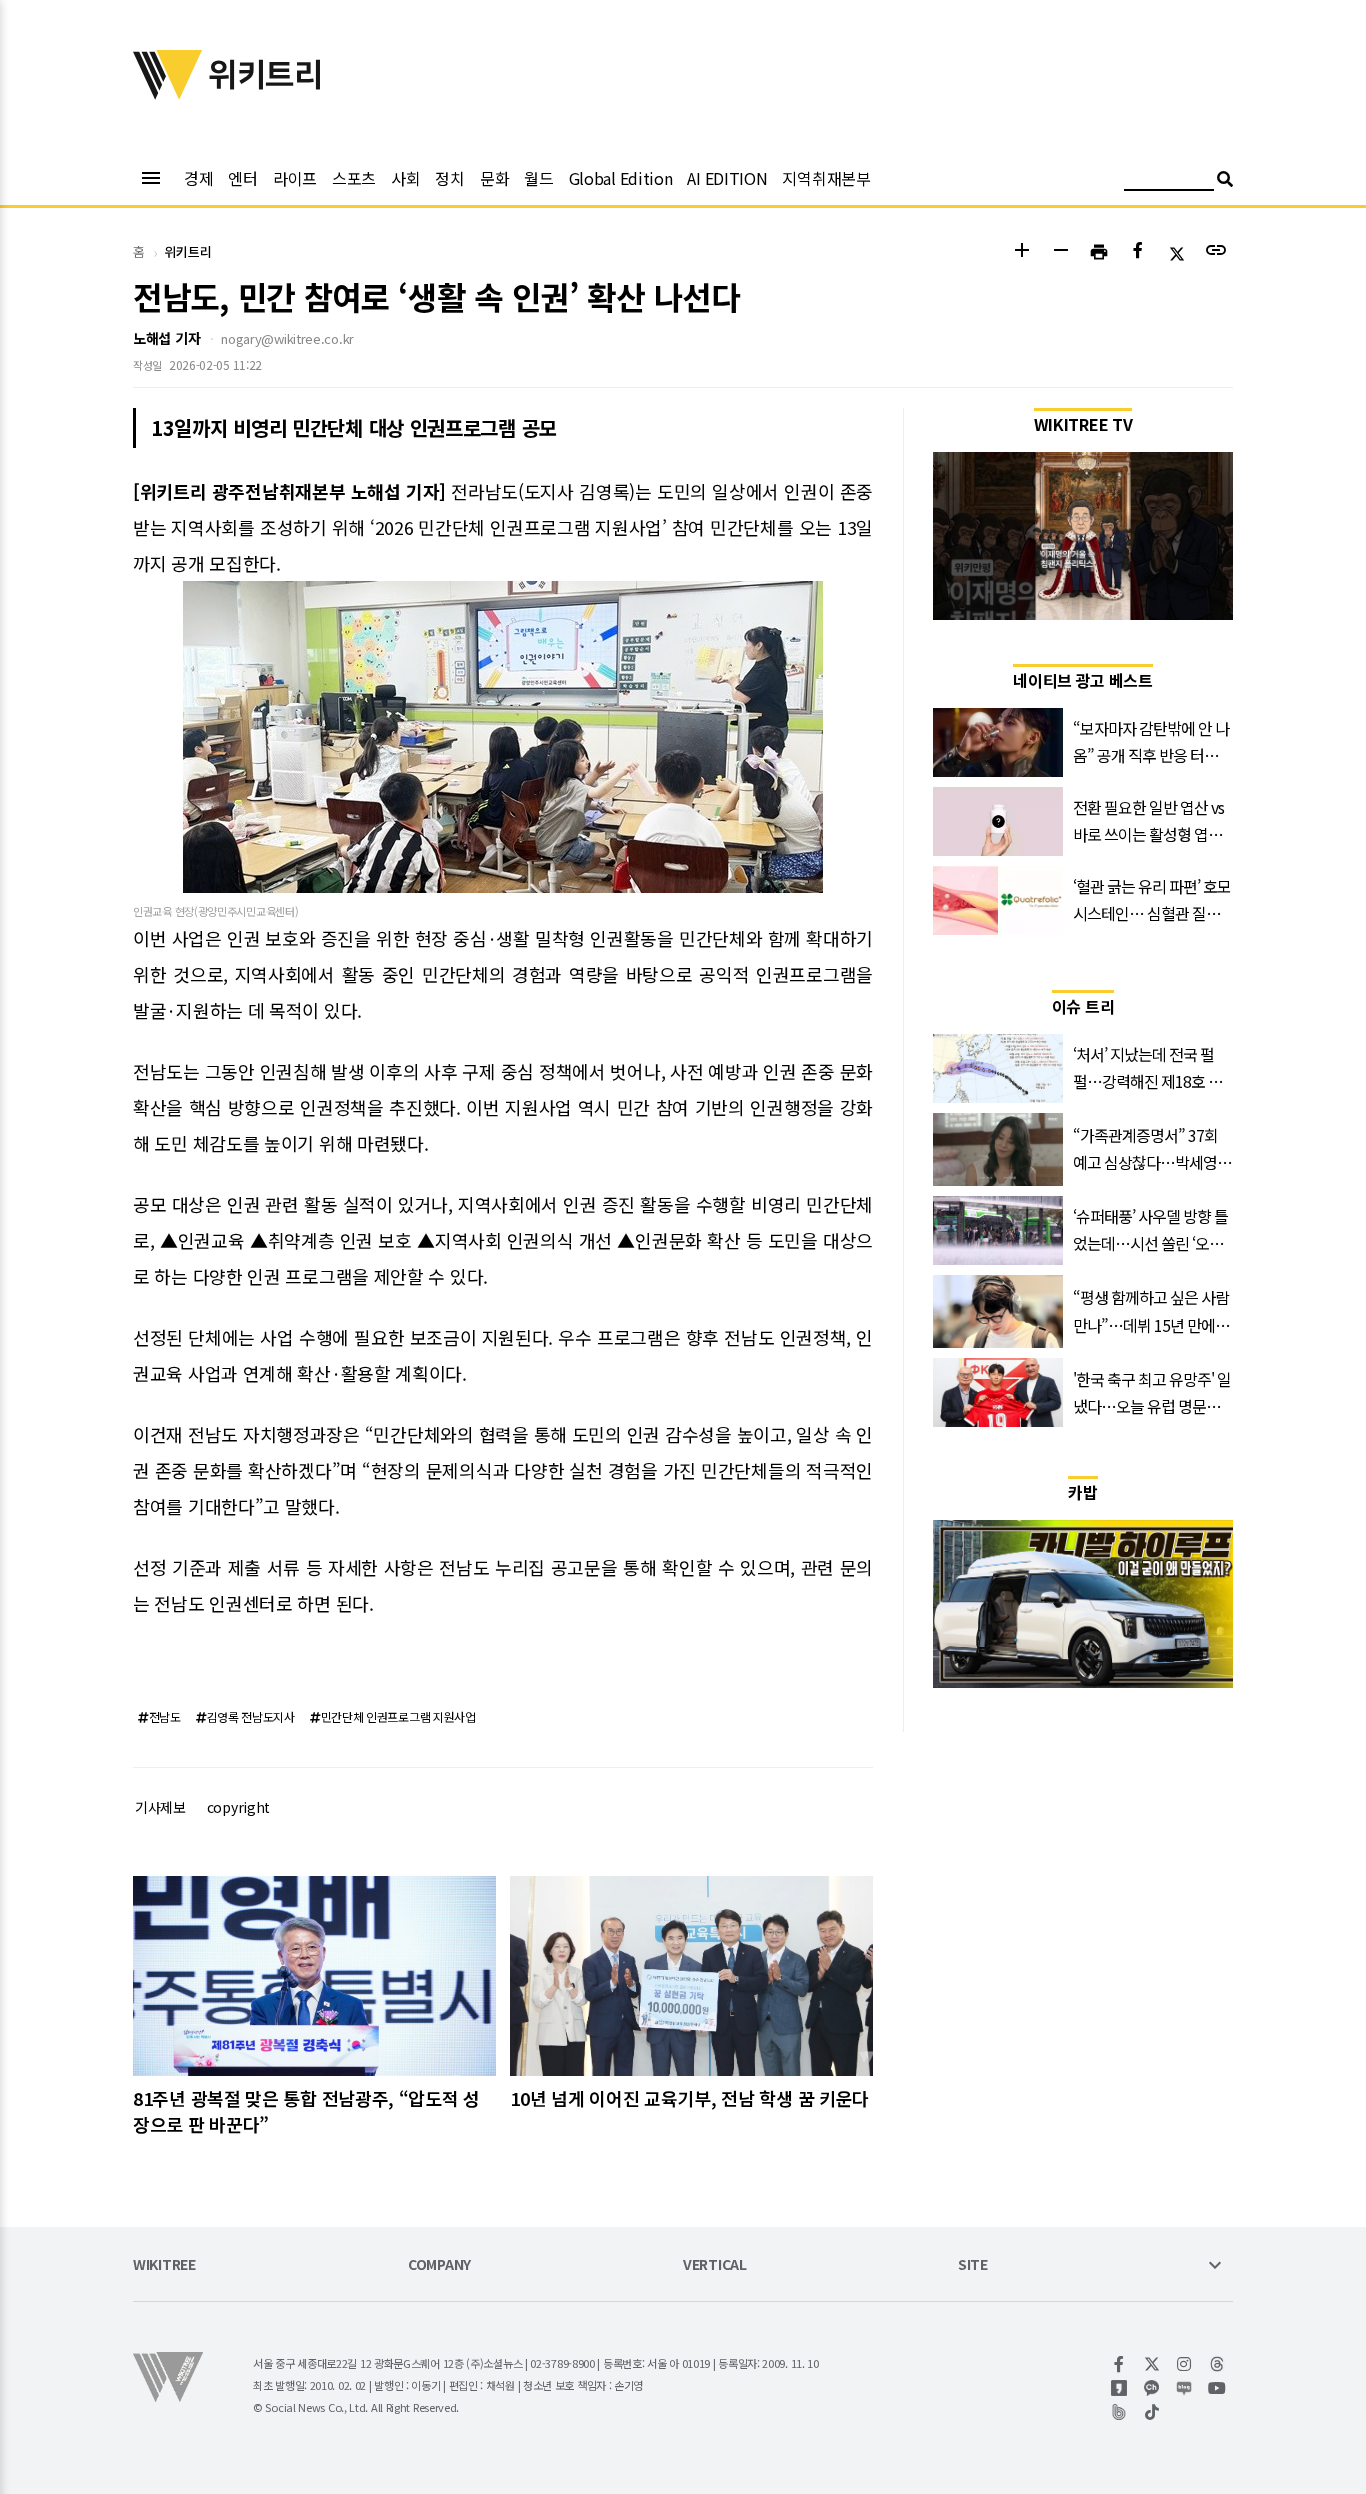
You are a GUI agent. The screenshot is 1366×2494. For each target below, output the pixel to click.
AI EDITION (727, 178)
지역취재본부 (826, 178)
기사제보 (160, 1807)
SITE (973, 2265)
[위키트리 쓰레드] (1217, 2364)
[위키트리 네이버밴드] (1119, 2412)
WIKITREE (164, 2265)
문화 (494, 178)
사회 (405, 178)
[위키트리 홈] (168, 93)
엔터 (242, 178)
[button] (1021, 252)
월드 (538, 178)
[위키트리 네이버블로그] (1184, 2388)
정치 (449, 178)
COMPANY (439, 2265)
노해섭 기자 (166, 338)
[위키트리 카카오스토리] (1119, 2388)
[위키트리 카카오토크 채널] (1152, 2388)
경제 (198, 178)
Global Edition (621, 178)
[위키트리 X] (1152, 2364)
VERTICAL (715, 2265)
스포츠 (354, 178)
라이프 (295, 178)
